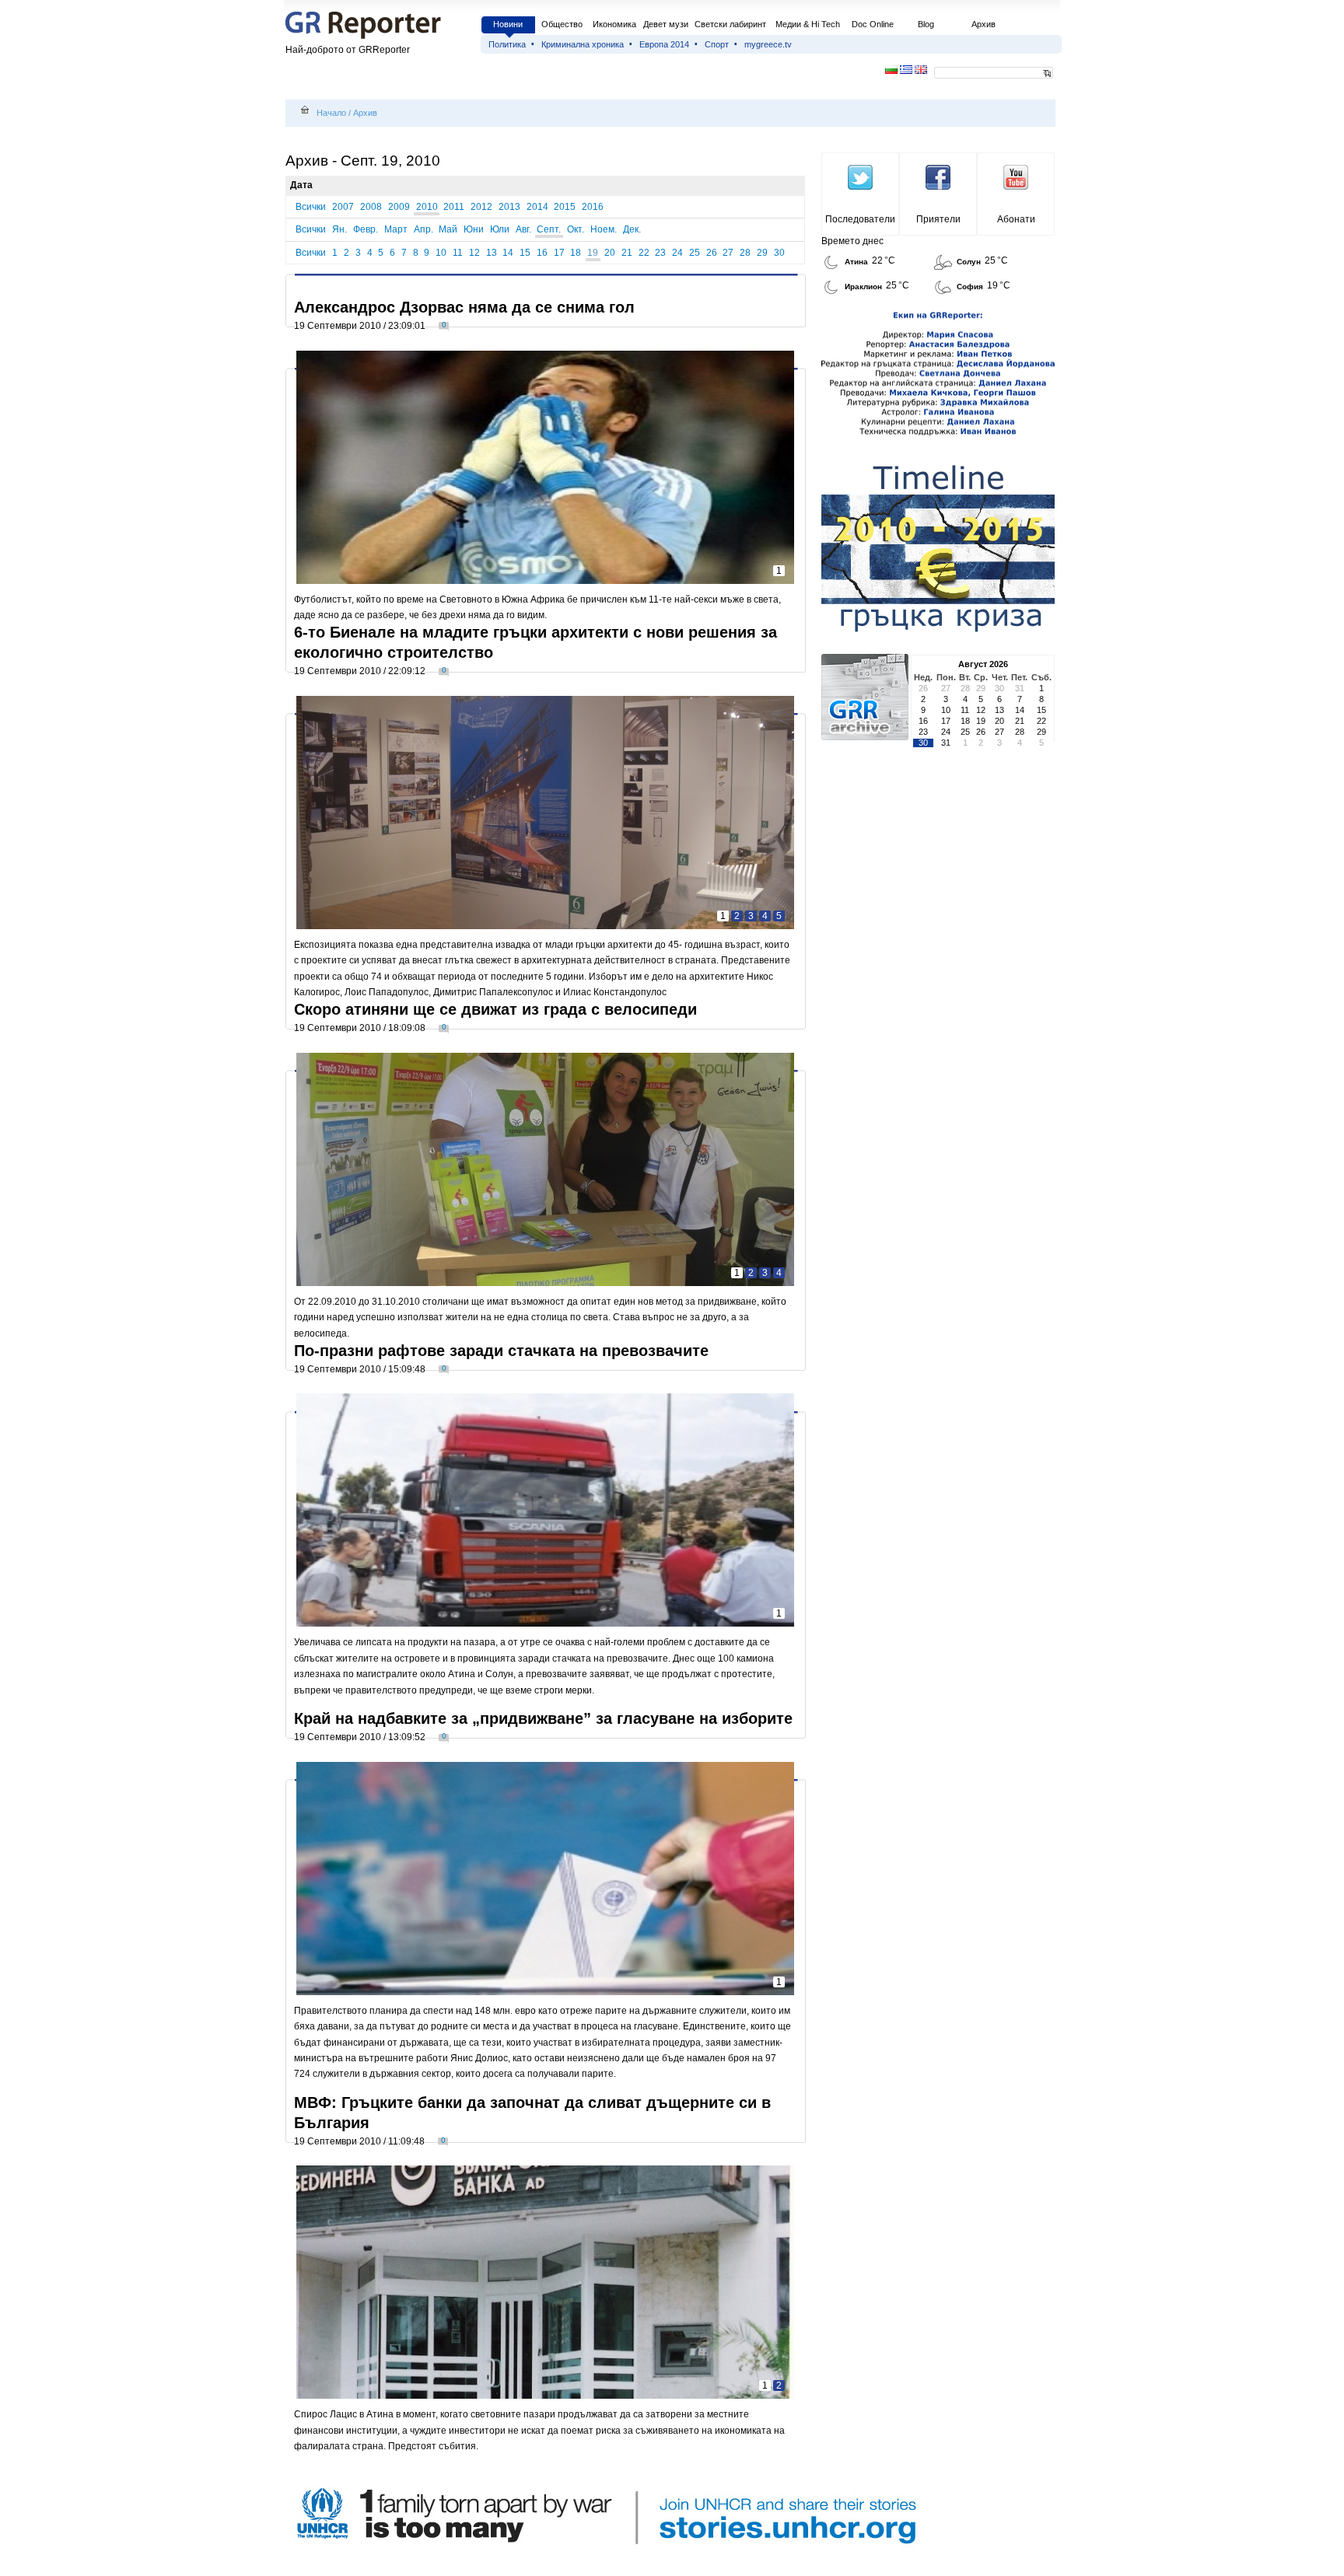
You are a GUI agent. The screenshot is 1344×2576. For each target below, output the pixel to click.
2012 (481, 207)
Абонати (1016, 219)
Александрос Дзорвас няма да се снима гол (464, 307)
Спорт (717, 44)
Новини (508, 24)
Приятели (938, 219)
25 (695, 253)
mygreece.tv (768, 44)
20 (610, 253)
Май (448, 229)
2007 (343, 207)
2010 (427, 207)
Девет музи (666, 24)
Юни (474, 229)
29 (762, 253)
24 (677, 253)
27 (728, 253)
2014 (537, 207)
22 (644, 253)
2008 (371, 207)
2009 (399, 207)
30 (779, 253)
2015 (565, 207)
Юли (500, 229)
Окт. (576, 229)
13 (492, 253)
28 (745, 253)
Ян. (339, 229)
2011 (454, 207)
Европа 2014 (664, 44)
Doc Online (873, 24)
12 (474, 253)
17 (559, 253)
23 (660, 253)
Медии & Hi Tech (808, 24)
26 (712, 253)
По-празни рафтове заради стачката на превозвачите (501, 1351)
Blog (926, 24)
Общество (562, 24)
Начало (331, 113)
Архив (983, 24)
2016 (593, 207)
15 (525, 253)
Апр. (423, 229)
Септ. (549, 229)
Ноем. (604, 229)
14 (508, 253)
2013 (509, 207)
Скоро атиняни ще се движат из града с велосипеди (495, 1009)
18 (576, 253)
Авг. (523, 229)
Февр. (366, 229)
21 (627, 253)
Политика (507, 44)
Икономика (614, 24)
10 (441, 253)
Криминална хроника (583, 44)
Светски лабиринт (730, 24)
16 (542, 253)
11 (458, 253)
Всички (311, 207)
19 (593, 253)
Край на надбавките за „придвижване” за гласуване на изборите (543, 1718)
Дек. (632, 229)
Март (396, 229)
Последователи (860, 219)
